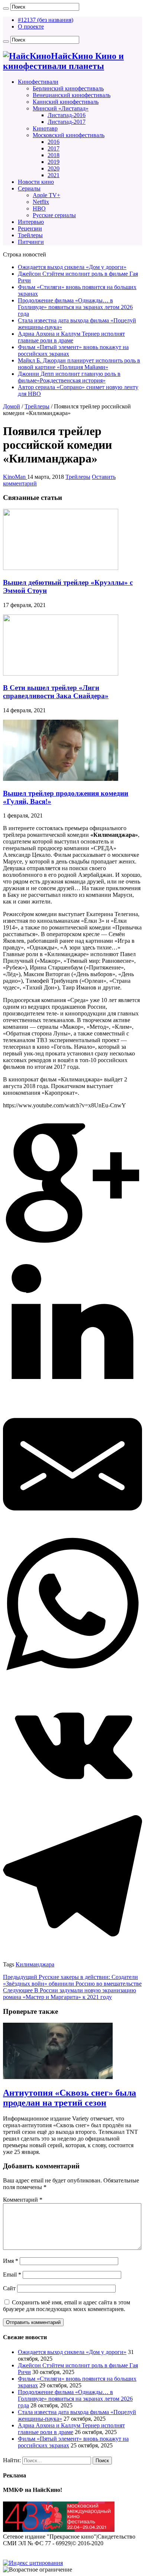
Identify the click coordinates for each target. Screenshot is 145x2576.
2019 (54, 162)
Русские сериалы (54, 215)
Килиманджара (35, 1964)
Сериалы (29, 188)
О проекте (31, 26)
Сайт (9, 2288)
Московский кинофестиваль (69, 135)
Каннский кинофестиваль (66, 102)
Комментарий (23, 2200)
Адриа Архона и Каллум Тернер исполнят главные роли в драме (71, 337)
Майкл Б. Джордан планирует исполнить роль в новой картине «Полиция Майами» (79, 364)
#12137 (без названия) (46, 20)
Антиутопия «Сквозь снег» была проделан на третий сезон (70, 2098)
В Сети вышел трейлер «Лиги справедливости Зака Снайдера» (56, 692)
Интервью (31, 222)
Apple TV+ (46, 195)
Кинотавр (45, 128)
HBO (39, 208)
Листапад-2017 (67, 122)
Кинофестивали (38, 82)
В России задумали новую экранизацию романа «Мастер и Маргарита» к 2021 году (70, 1994)
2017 (54, 148)
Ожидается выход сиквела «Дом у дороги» (72, 267)
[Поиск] (6, 9)
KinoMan (15, 477)
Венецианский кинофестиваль (72, 95)
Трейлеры (30, 235)
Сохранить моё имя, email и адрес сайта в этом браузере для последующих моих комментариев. (67, 2306)
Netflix (41, 202)
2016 (54, 142)
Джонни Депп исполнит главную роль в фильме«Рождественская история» (69, 377)
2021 (54, 175)
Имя (11, 2261)
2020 (54, 168)
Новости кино (36, 182)
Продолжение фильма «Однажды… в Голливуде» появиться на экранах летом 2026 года (75, 307)
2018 (54, 155)
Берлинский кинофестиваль (68, 88)
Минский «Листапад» (61, 108)
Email (12, 2275)
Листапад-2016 (67, 115)
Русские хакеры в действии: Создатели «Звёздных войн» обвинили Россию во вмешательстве (72, 1980)
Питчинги (31, 242)
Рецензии (30, 228)
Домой (12, 406)
